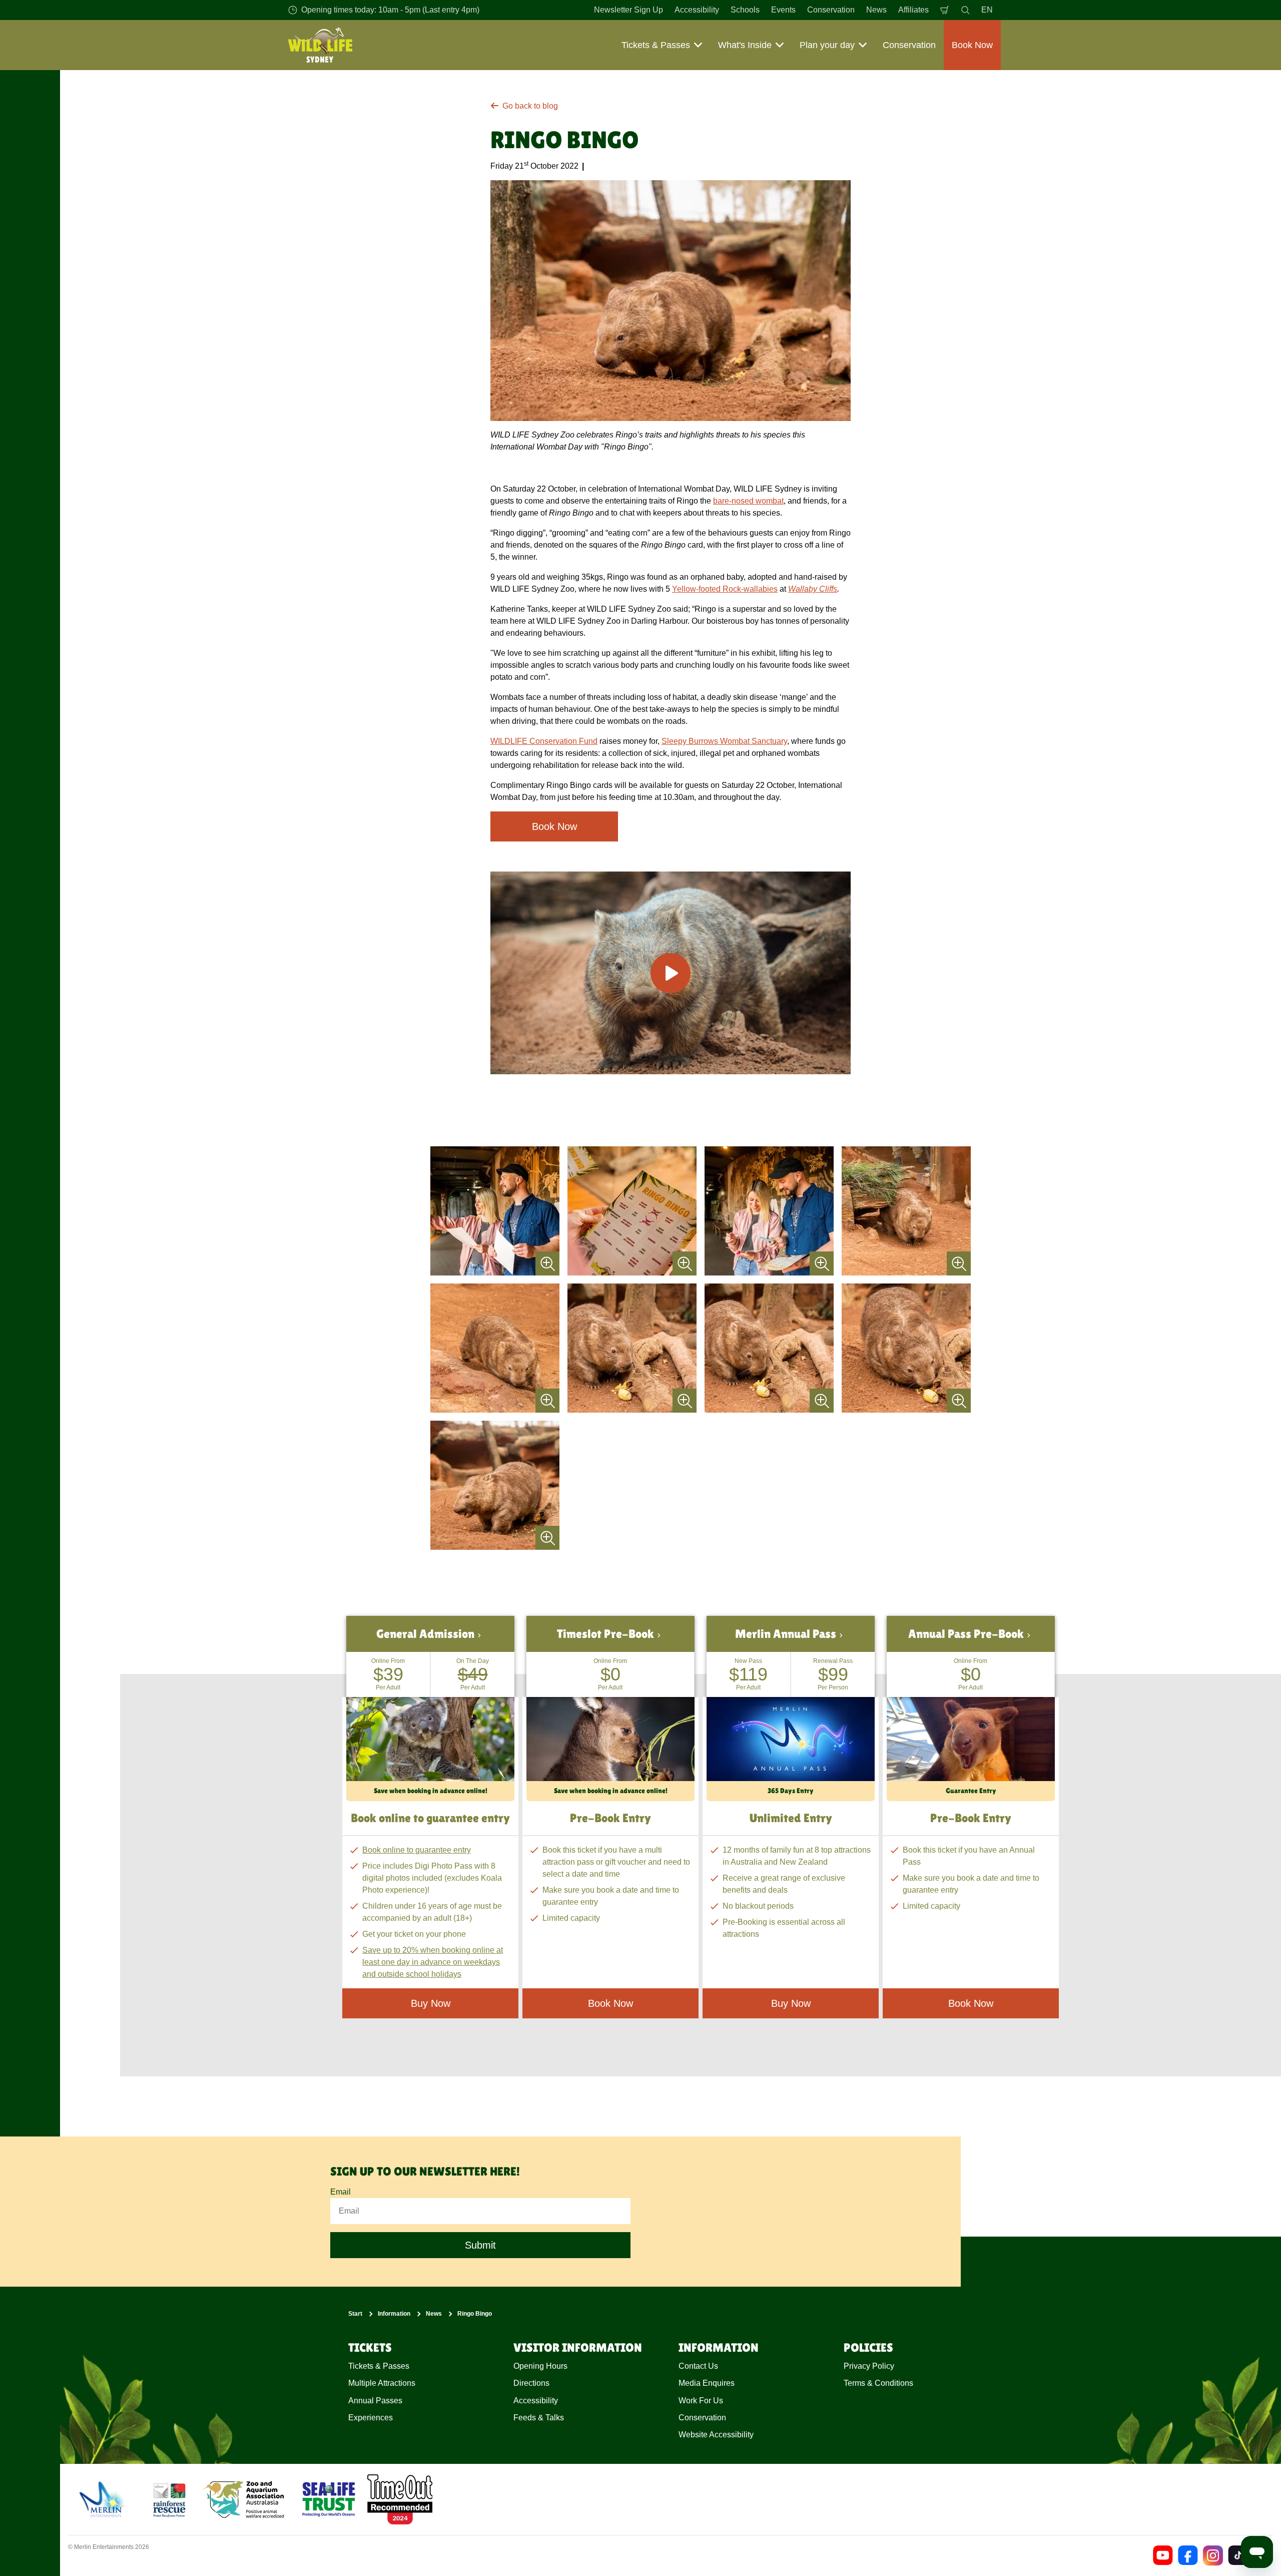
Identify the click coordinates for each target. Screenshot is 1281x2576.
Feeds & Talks (539, 2418)
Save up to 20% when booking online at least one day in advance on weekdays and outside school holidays (433, 1962)
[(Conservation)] (169, 2499)
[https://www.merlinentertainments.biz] (103, 2499)
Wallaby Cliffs (813, 589)
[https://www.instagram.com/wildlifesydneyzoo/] (1213, 2555)
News (876, 10)
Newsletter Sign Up (628, 10)
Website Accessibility (716, 2435)
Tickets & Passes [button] (656, 45)
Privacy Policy (869, 2366)
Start (355, 2314)
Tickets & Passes (379, 2366)
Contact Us (698, 2366)
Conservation (831, 10)
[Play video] (671, 973)
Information (394, 2314)
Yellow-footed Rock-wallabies (725, 589)
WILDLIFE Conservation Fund (544, 741)
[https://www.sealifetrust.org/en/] (329, 2499)
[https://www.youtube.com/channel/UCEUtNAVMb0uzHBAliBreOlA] (1163, 2555)
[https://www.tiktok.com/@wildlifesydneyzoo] (1238, 2555)
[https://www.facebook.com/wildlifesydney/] (1188, 2555)
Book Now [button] (972, 45)
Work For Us (701, 2401)
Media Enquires (707, 2383)
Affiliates (913, 10)
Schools (745, 10)
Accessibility (697, 10)
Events (783, 10)
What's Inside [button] (745, 45)
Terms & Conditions (878, 2383)
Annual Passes (375, 2401)
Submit (480, 2246)
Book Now (554, 826)
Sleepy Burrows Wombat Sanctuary (724, 741)
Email (341, 2192)
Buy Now (791, 2003)
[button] (430, 1708)
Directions (531, 2383)
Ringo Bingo (475, 2314)
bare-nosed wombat (748, 501)
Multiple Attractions (382, 2383)
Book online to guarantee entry (417, 1850)
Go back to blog (530, 106)
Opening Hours (540, 2366)
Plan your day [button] (827, 45)
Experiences (371, 2418)
